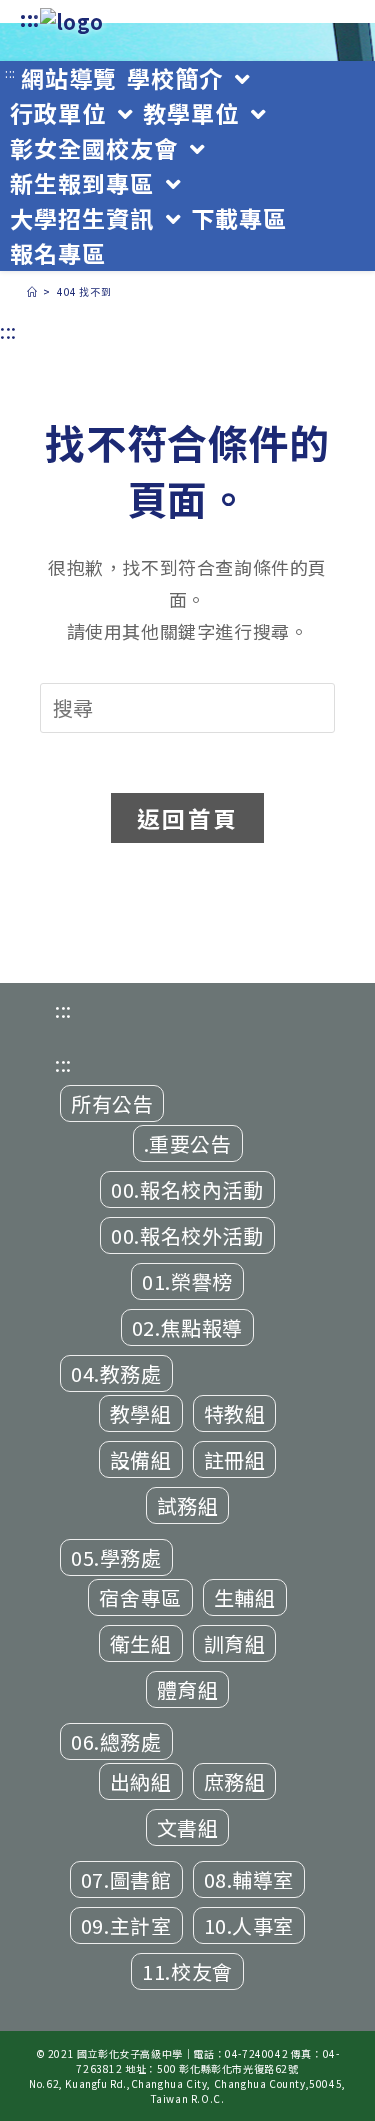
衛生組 (141, 1643)
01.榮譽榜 (187, 1281)
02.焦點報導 (187, 1327)
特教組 (235, 1413)
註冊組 (235, 1459)
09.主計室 (126, 1925)
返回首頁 (187, 818)
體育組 (188, 1689)
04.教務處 (116, 1373)
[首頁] (32, 291)
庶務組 (235, 1781)
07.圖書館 (126, 1879)
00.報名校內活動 (187, 1189)
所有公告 (112, 1103)
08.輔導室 (249, 1879)
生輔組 (245, 1597)
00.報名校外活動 (187, 1235)
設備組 (141, 1459)
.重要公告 (188, 1143)
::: (30, 18)
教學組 (141, 1413)
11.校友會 (187, 1971)
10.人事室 (249, 1925)
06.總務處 (116, 1741)
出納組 (141, 1781)
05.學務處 (116, 1557)
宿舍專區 (140, 1597)
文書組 (188, 1827)
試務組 (188, 1505)
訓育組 (235, 1643)
